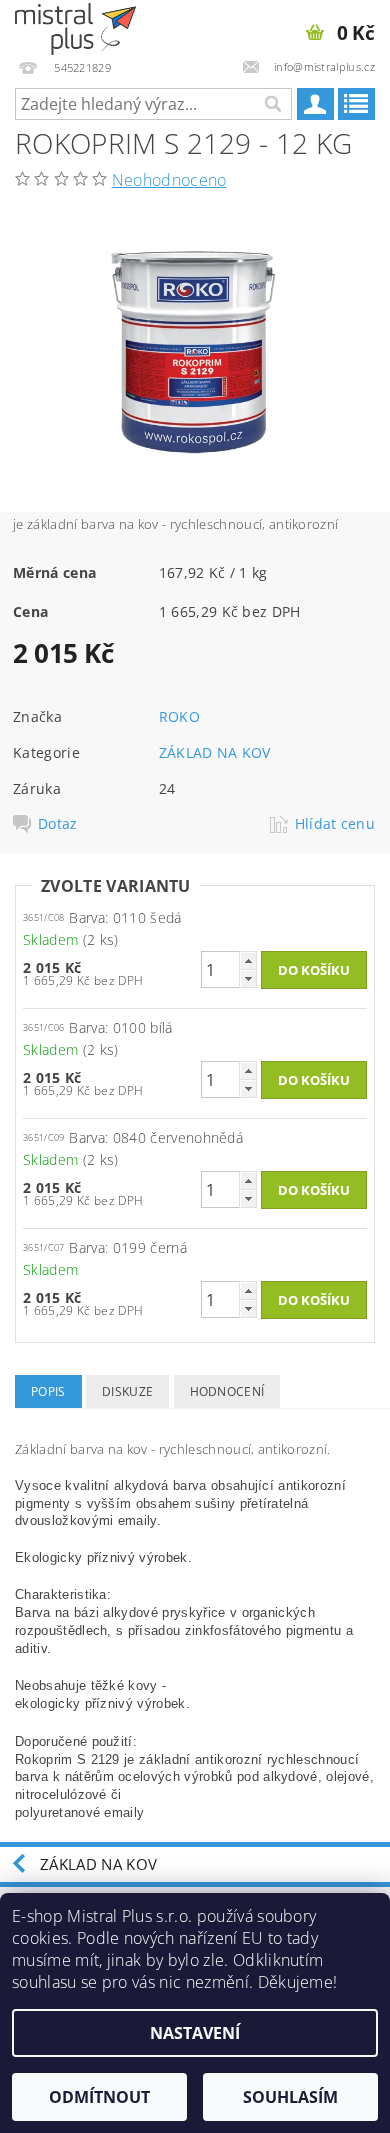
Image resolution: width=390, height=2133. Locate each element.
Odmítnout (99, 2097)
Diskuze (127, 1391)
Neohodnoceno (169, 180)
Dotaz (58, 824)
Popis (48, 1391)
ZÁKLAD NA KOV (215, 752)
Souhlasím (290, 2097)
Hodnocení (227, 1391)
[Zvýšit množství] (248, 960)
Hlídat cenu (335, 824)
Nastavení (195, 2033)
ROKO (179, 716)
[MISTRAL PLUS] (75, 26)
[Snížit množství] (248, 978)
